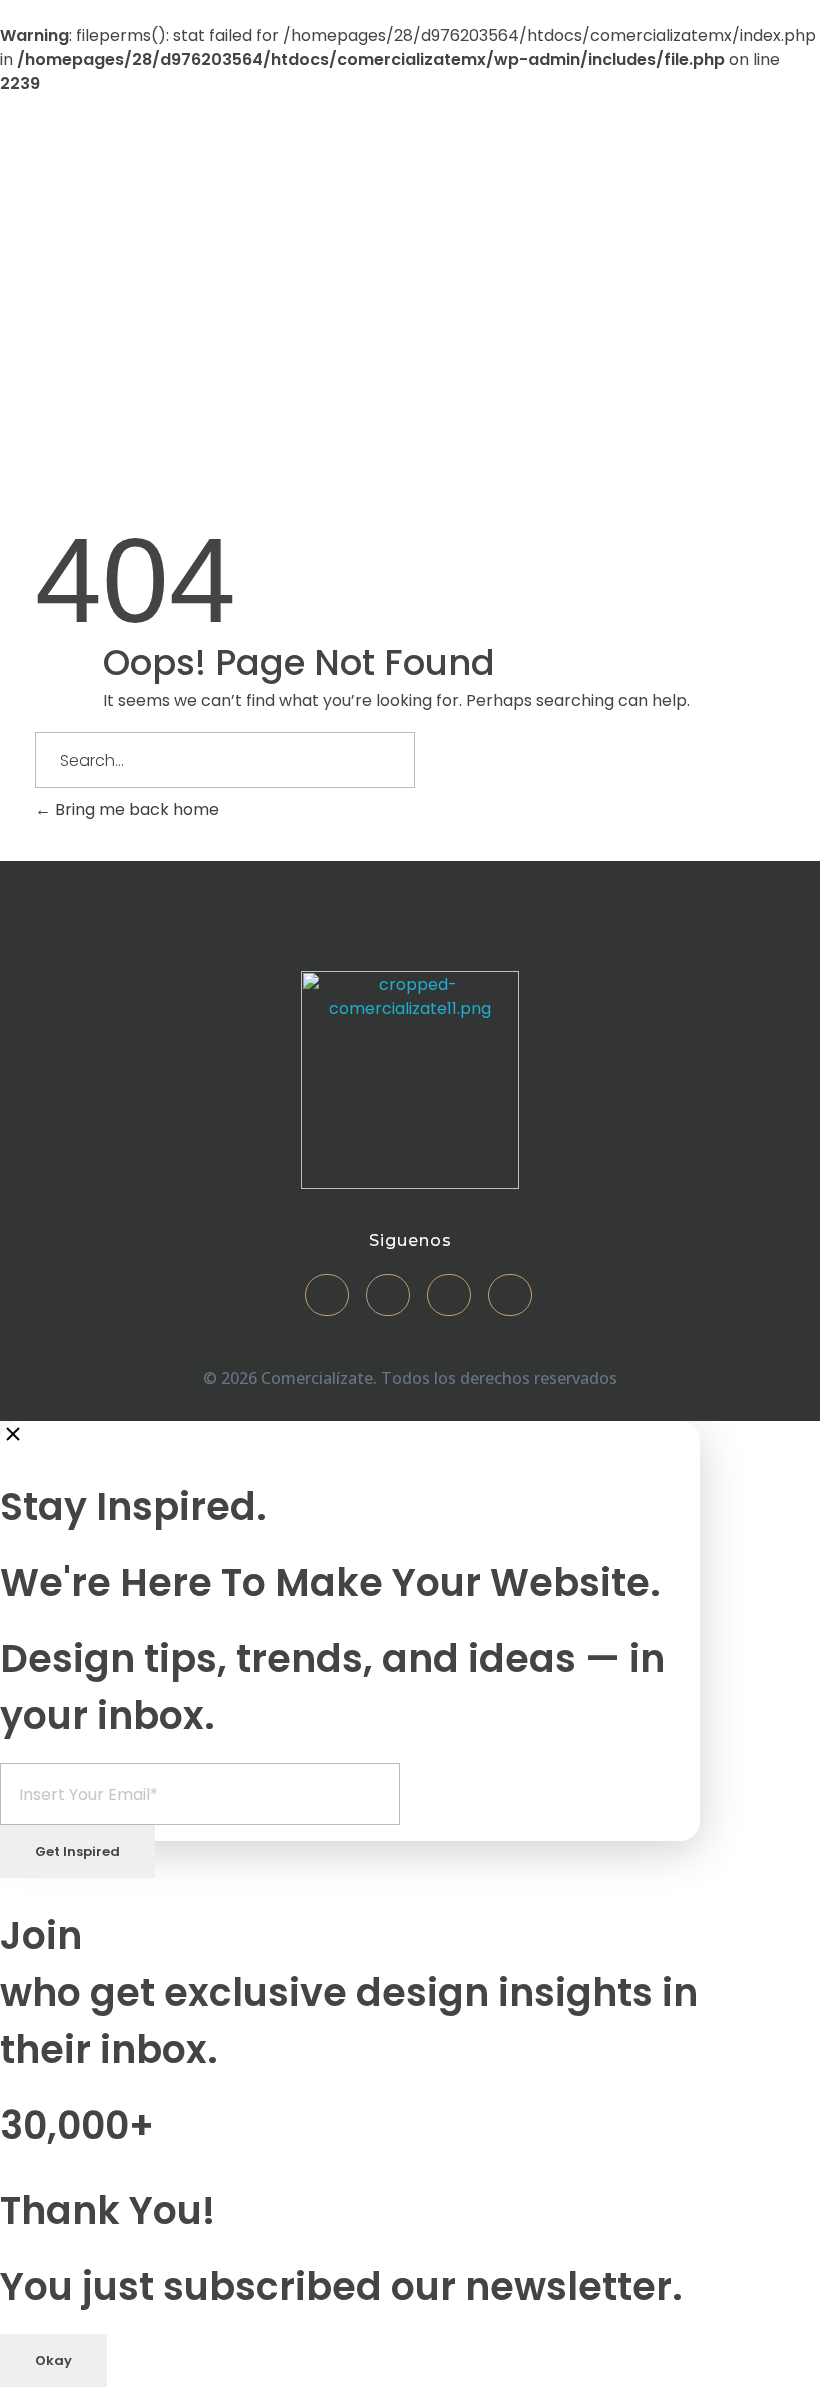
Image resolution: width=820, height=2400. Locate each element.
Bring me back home (135, 809)
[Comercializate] (169, 262)
